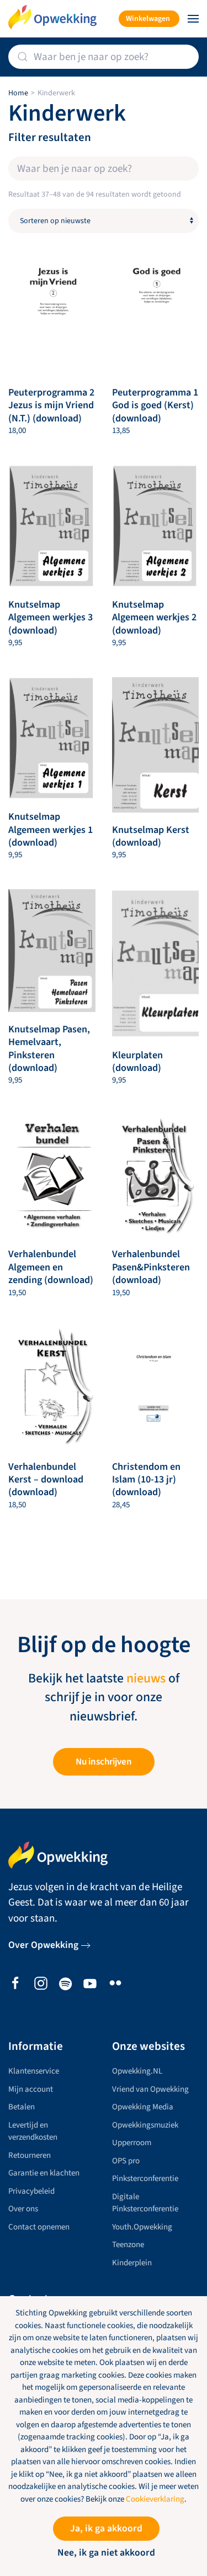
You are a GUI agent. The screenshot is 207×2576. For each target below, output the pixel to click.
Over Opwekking (43, 1945)
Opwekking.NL (137, 2071)
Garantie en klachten (44, 2173)
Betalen (22, 2107)
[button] (193, 19)
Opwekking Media (143, 2107)
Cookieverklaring (155, 2499)
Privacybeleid (31, 2191)
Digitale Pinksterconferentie (145, 2203)
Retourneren (30, 2155)
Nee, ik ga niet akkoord (106, 2553)
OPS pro (126, 2161)
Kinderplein (132, 2263)
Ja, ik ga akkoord (106, 2528)
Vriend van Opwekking (150, 2089)
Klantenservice (34, 2071)
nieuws (146, 1679)
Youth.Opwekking (142, 2227)
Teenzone (128, 2245)
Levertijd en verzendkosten (33, 2131)
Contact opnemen (39, 2227)
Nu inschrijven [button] (104, 1762)
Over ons (23, 2209)
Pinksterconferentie (145, 2179)
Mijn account (31, 2089)
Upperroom (132, 2143)
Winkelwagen (148, 19)
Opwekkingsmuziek (145, 2125)
